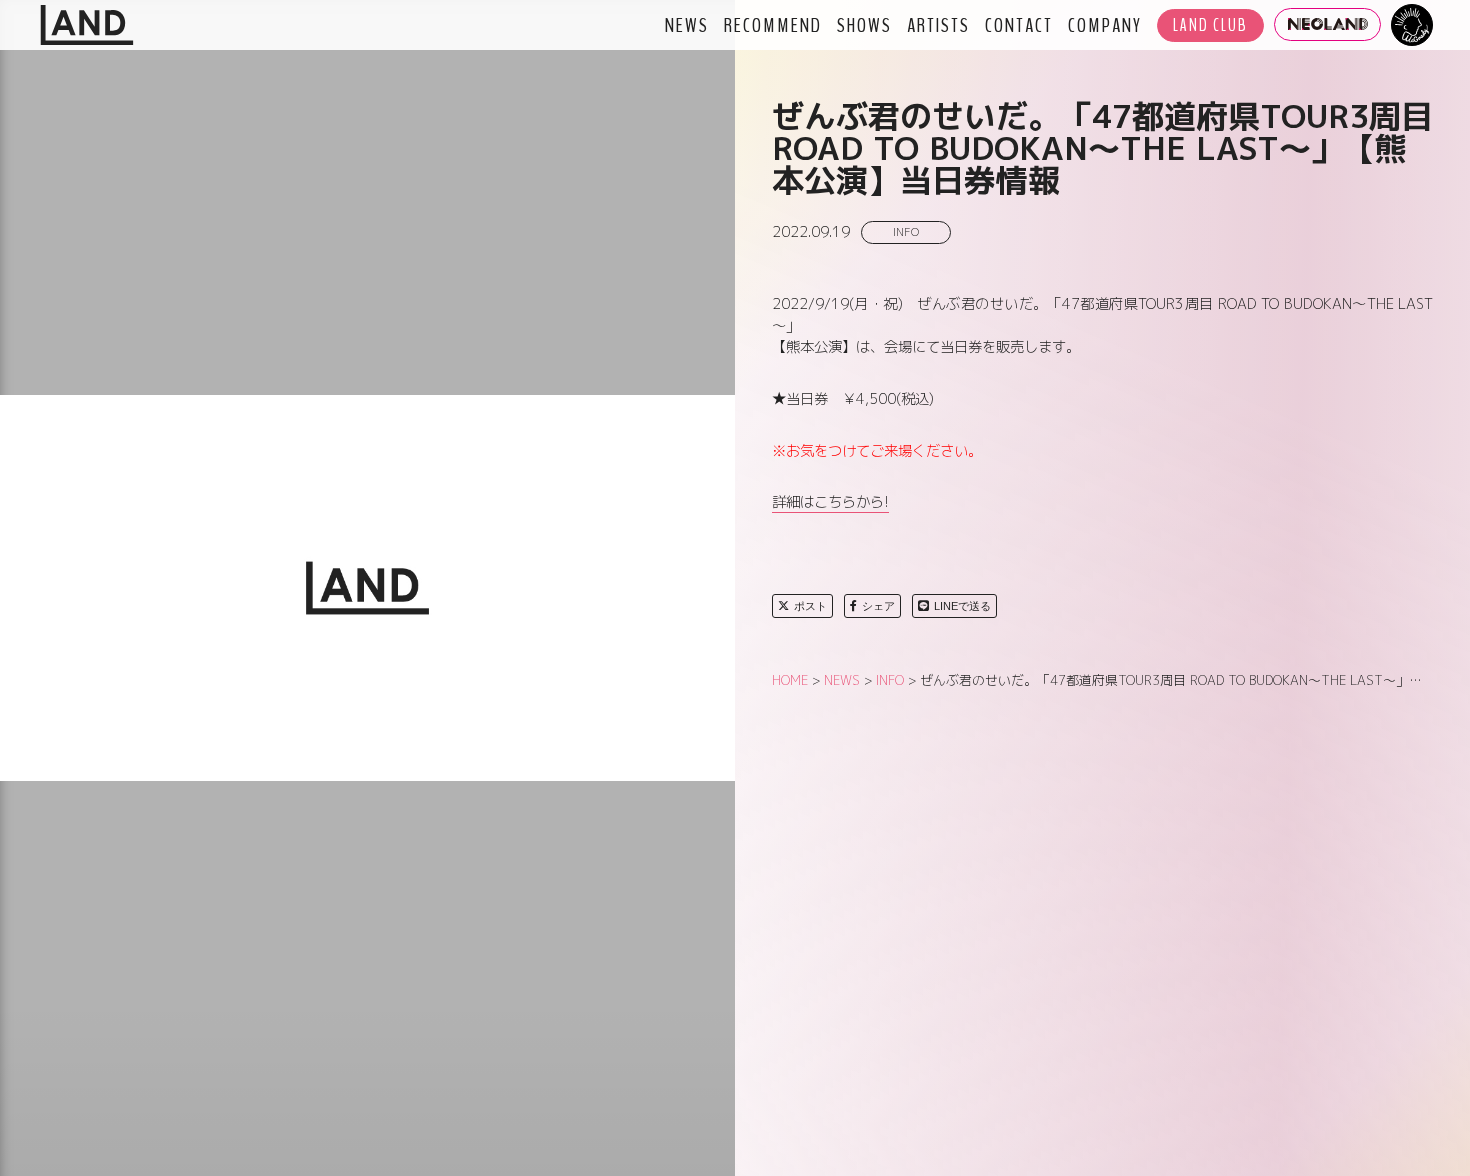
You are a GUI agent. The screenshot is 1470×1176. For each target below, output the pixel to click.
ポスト (810, 606)
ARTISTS (938, 25)
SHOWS (864, 25)
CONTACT (1019, 25)
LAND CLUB (1210, 25)
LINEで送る (962, 606)
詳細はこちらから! (830, 502)
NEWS (687, 25)
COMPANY (1105, 25)
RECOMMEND (773, 25)
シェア (878, 606)
